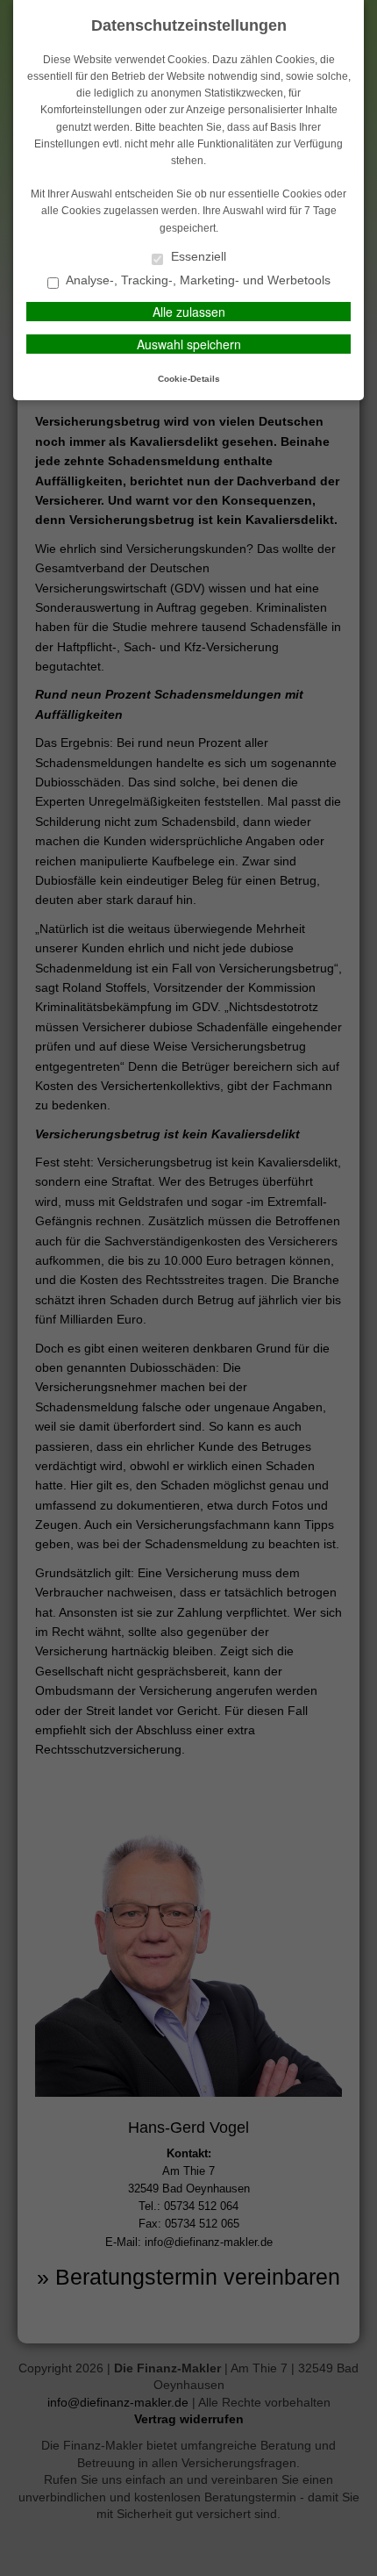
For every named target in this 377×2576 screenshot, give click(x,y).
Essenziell (197, 257)
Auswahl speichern (189, 344)
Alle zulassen (189, 312)
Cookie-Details (189, 379)
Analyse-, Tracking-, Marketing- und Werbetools (197, 280)
